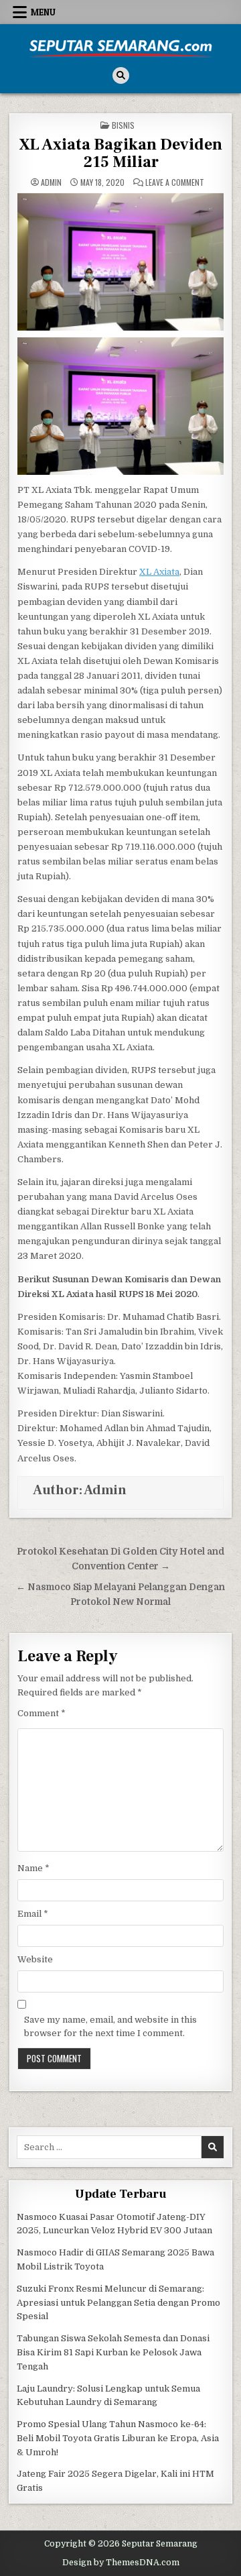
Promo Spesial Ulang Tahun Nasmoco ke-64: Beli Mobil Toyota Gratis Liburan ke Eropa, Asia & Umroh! (118, 2438)
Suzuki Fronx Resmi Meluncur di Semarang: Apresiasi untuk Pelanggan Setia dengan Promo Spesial (118, 2303)
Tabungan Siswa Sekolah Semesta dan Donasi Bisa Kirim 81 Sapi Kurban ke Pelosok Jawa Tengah (113, 2352)
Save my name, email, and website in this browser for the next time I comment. (110, 2027)
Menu (43, 12)
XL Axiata (159, 572)
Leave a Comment (175, 182)
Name (33, 1868)
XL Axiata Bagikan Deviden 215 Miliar (121, 153)
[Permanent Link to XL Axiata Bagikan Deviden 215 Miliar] (120, 262)
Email (33, 1914)
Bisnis (123, 125)
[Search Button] (121, 75)
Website (35, 1959)
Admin (51, 182)
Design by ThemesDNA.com (121, 2563)
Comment (42, 1713)
